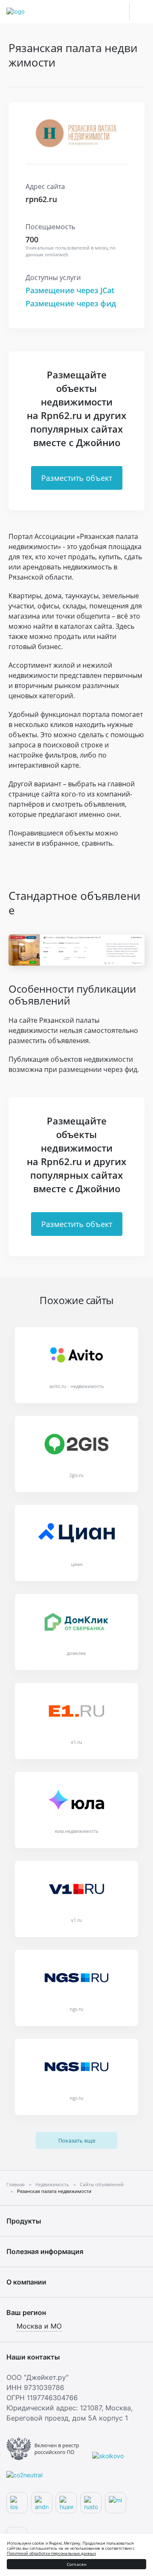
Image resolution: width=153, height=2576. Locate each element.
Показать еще (77, 2140)
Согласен (77, 2564)
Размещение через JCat (70, 290)
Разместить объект (77, 478)
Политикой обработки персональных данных (51, 2553)
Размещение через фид (71, 303)
